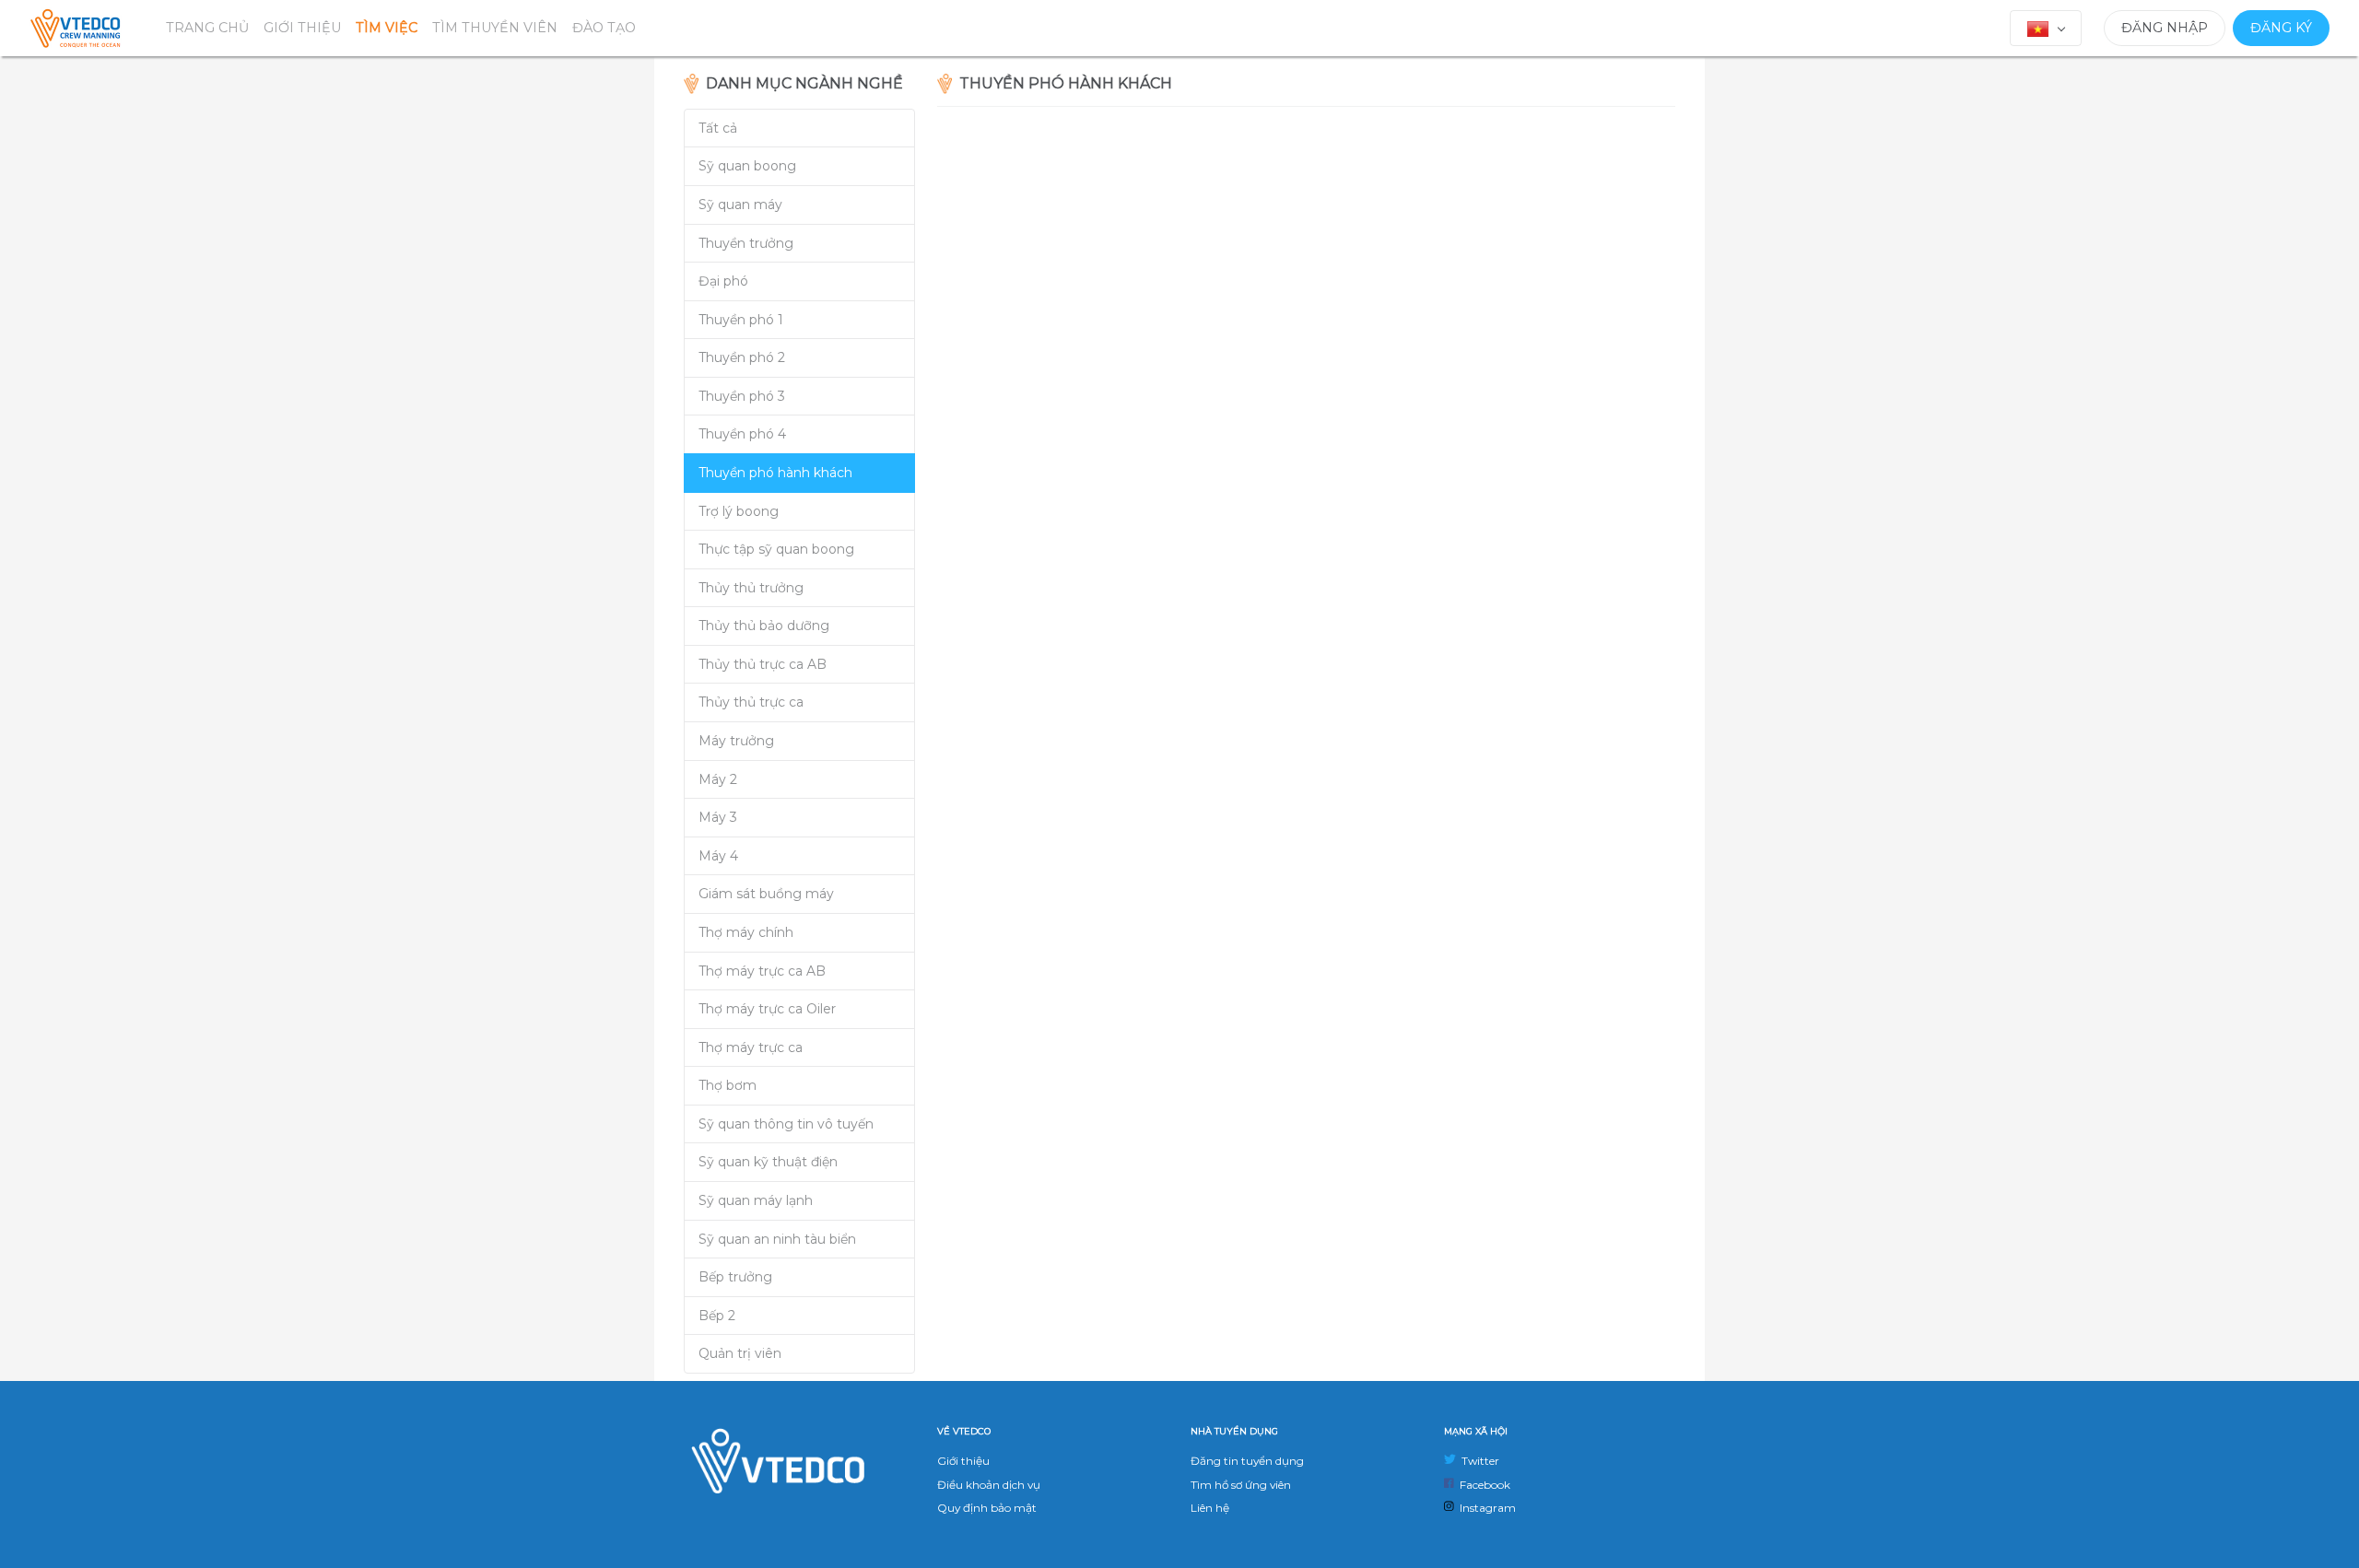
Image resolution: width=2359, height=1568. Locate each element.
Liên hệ (1210, 1508)
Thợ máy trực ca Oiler (767, 1009)
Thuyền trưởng (746, 243)
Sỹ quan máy (740, 205)
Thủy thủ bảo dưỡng (764, 626)
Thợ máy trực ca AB (762, 971)
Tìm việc (387, 28)
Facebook (1482, 1485)
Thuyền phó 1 (741, 320)
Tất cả (718, 128)
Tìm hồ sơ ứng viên (1241, 1485)
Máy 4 (718, 856)
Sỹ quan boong (747, 166)
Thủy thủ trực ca (751, 702)
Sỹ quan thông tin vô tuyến (786, 1124)
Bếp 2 (717, 1316)
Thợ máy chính (746, 932)
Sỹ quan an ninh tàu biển (777, 1239)
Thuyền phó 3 (742, 396)
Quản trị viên (740, 1353)
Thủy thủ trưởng (751, 588)
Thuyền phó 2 (742, 357)
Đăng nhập (2165, 28)
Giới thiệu (302, 28)
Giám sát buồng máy (766, 894)
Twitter (1478, 1461)
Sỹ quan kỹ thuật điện (768, 1162)
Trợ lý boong (739, 511)
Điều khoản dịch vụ (989, 1485)
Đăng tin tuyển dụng (1247, 1461)
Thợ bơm (728, 1085)
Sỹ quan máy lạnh (756, 1200)
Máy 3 (718, 817)
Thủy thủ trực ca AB (763, 664)
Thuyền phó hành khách (775, 473)
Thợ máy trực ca (751, 1047)
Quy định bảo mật (987, 1508)
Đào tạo (604, 28)
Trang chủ (207, 28)
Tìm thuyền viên (495, 28)
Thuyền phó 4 (742, 434)
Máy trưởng (736, 741)
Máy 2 (718, 779)
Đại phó (723, 281)
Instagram (1485, 1508)
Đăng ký (2281, 28)
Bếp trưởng (735, 1277)
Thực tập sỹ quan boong (776, 549)
